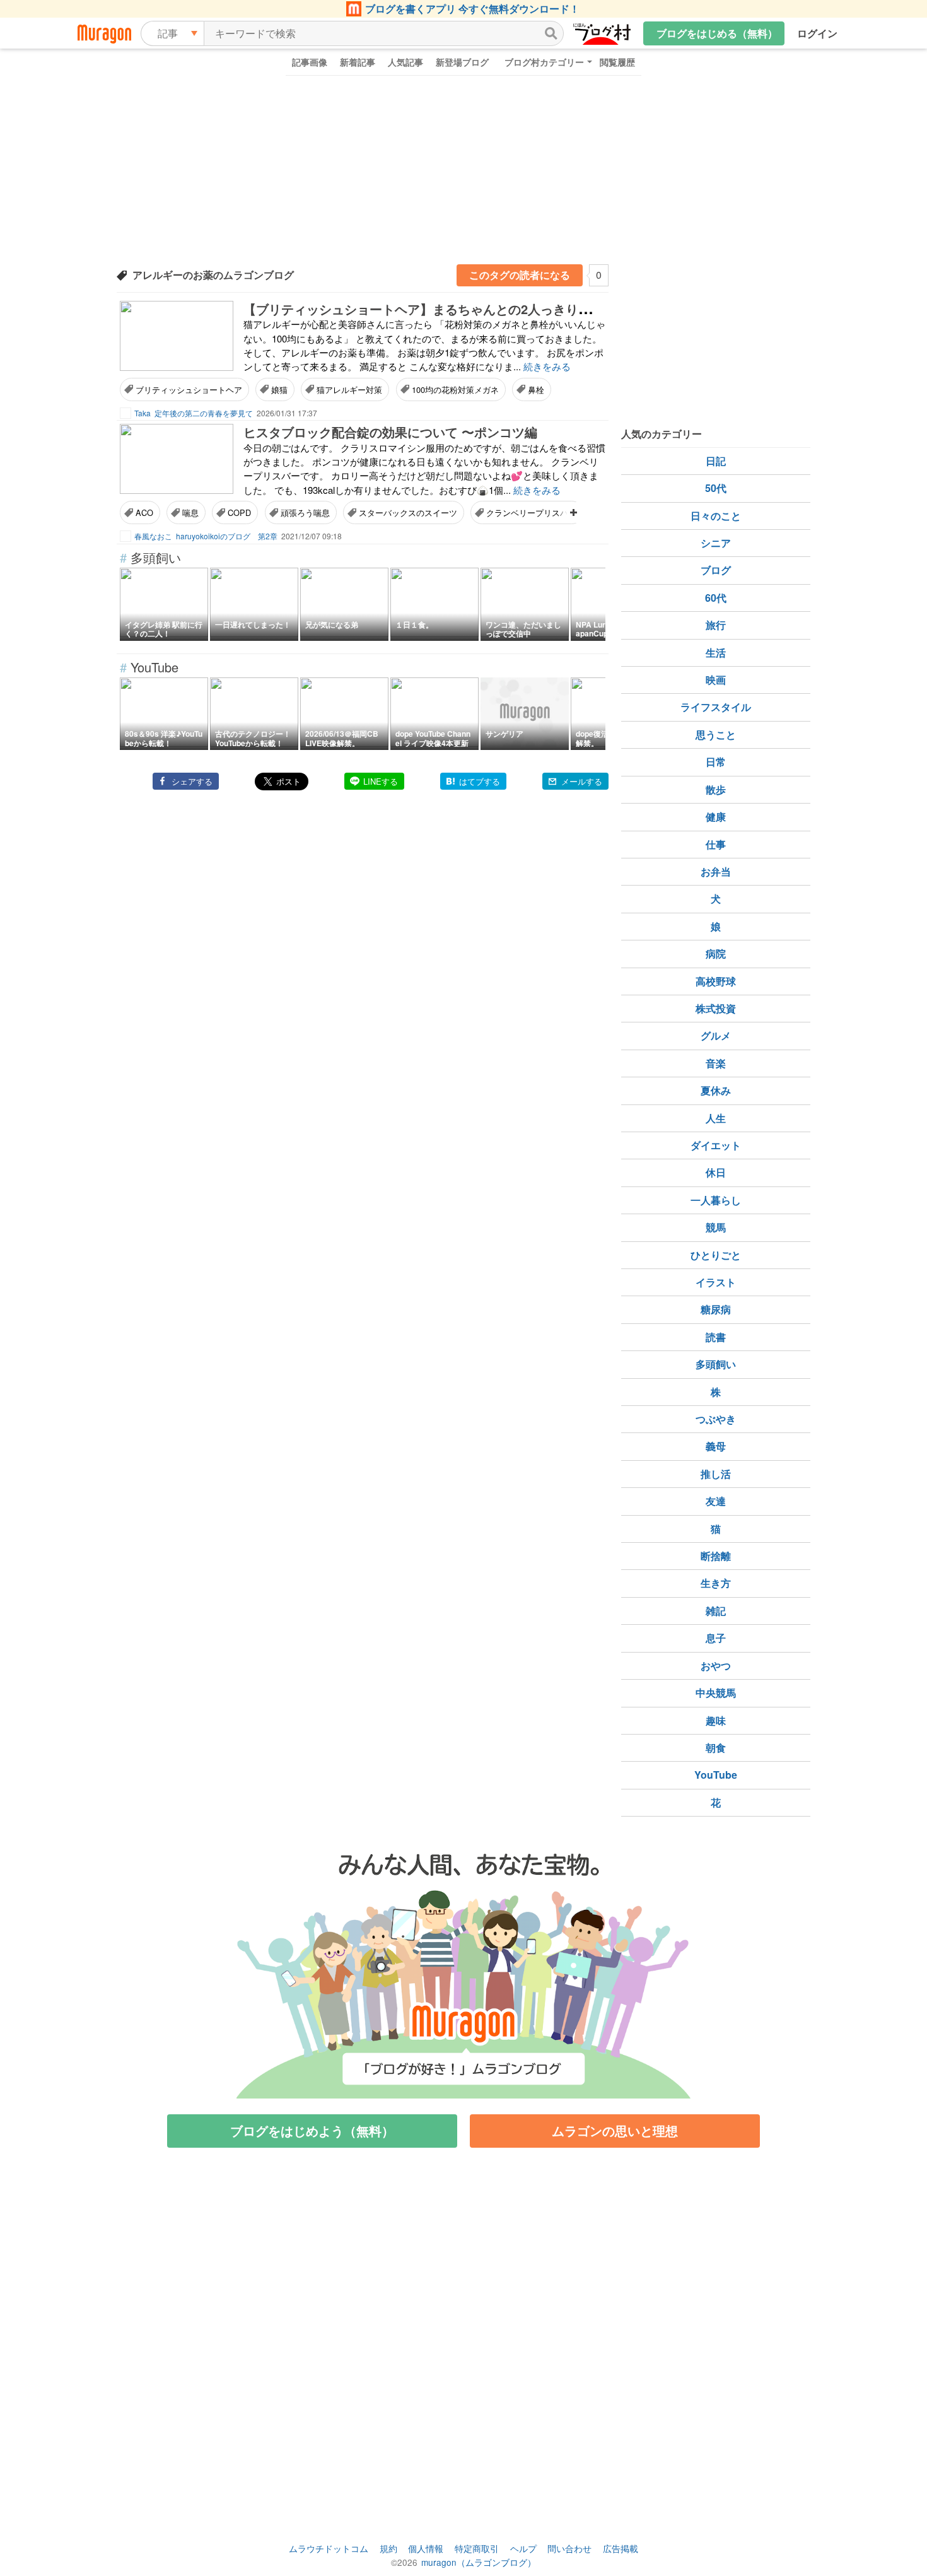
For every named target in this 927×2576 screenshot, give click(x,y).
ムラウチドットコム (329, 2548)
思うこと (716, 735)
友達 (716, 1501)
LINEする (381, 781)
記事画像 (310, 62)
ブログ (716, 570)
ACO (144, 512)
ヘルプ (523, 2548)
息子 (716, 1638)
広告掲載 (621, 2548)
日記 (716, 461)
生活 (716, 653)
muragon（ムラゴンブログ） (479, 2562)
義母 (716, 1446)
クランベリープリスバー (531, 512)
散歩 (716, 789)
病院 (716, 953)
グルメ (716, 1035)
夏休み (716, 1090)
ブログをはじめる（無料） (717, 33)
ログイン (817, 33)
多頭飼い (716, 1364)
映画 (716, 680)
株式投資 (716, 1008)
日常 (716, 762)
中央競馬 (716, 1693)
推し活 (716, 1474)
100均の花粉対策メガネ (455, 389)
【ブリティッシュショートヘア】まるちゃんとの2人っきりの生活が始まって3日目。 (484, 309)
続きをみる (547, 366)
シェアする (192, 781)
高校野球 (716, 981)
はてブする (480, 781)
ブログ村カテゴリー (544, 62)
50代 (716, 488)
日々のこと (716, 516)
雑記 (716, 1611)
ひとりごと (716, 1255)
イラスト (716, 1282)
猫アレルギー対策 (349, 389)
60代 (716, 598)
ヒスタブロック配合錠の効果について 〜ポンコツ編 (390, 432)
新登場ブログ (462, 62)
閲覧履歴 (617, 62)
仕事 (716, 844)
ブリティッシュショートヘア (189, 389)
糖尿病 (716, 1309)
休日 (716, 1172)
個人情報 (426, 2548)
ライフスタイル (716, 707)
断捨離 (716, 1556)
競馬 (716, 1227)
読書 (716, 1337)
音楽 (716, 1063)
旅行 (716, 625)
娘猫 (279, 389)
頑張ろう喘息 (305, 512)
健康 (716, 817)
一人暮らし (716, 1200)
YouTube (716, 1775)
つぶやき (716, 1419)
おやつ (716, 1666)
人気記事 (405, 62)
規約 (388, 2548)
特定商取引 (477, 2548)
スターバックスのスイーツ (408, 512)
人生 (716, 1118)
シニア (716, 543)
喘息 (190, 512)
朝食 (716, 1748)
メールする (582, 781)
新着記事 (358, 62)
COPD (239, 512)
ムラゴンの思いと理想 (615, 2130)
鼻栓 (536, 389)
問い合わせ (569, 2548)
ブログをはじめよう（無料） (312, 2130)
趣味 (716, 1720)
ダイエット (716, 1145)
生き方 (716, 1583)
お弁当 (716, 871)
